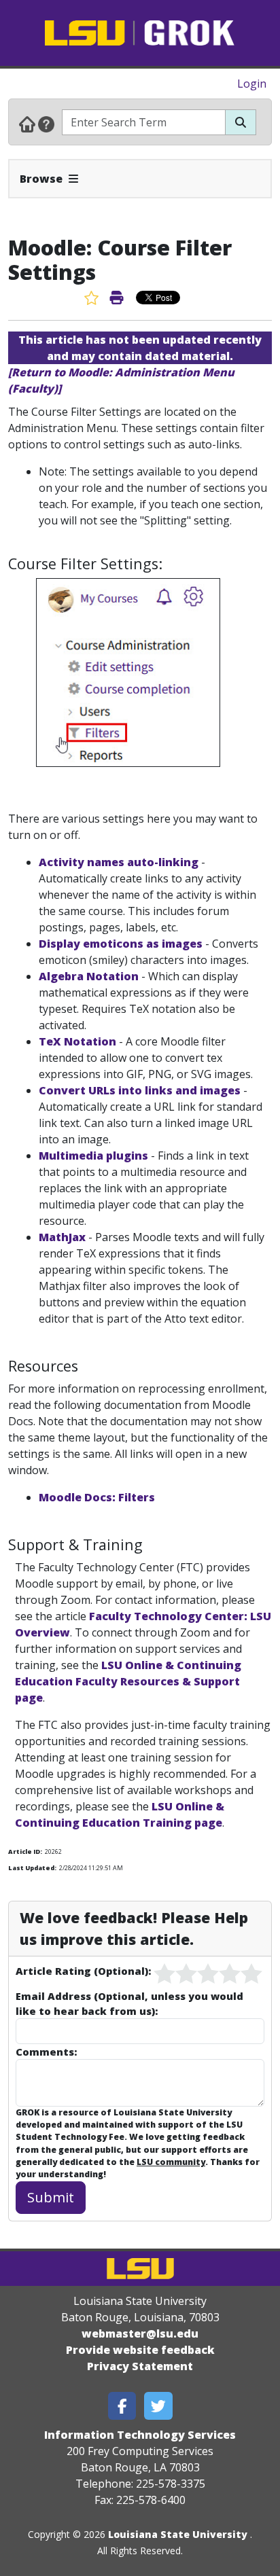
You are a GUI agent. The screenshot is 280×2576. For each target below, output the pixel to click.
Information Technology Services (140, 2435)
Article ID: (25, 1851)
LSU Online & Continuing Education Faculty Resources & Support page (128, 1681)
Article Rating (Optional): (83, 1971)
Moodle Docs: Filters (97, 1497)
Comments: (46, 2052)
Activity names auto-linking (119, 862)
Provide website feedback (140, 2350)
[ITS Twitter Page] (158, 2406)
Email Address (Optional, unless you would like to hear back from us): (129, 2003)
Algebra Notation (89, 976)
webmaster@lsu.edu (140, 2333)
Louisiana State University (178, 2534)
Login (252, 84)
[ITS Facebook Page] (122, 2406)
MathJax (62, 1237)
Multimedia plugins (93, 1156)
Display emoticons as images (121, 944)
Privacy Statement (140, 2366)
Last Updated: (32, 1868)
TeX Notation (77, 1041)
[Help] (46, 124)
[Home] (27, 124)
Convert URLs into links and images (140, 1090)
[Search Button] (241, 122)
